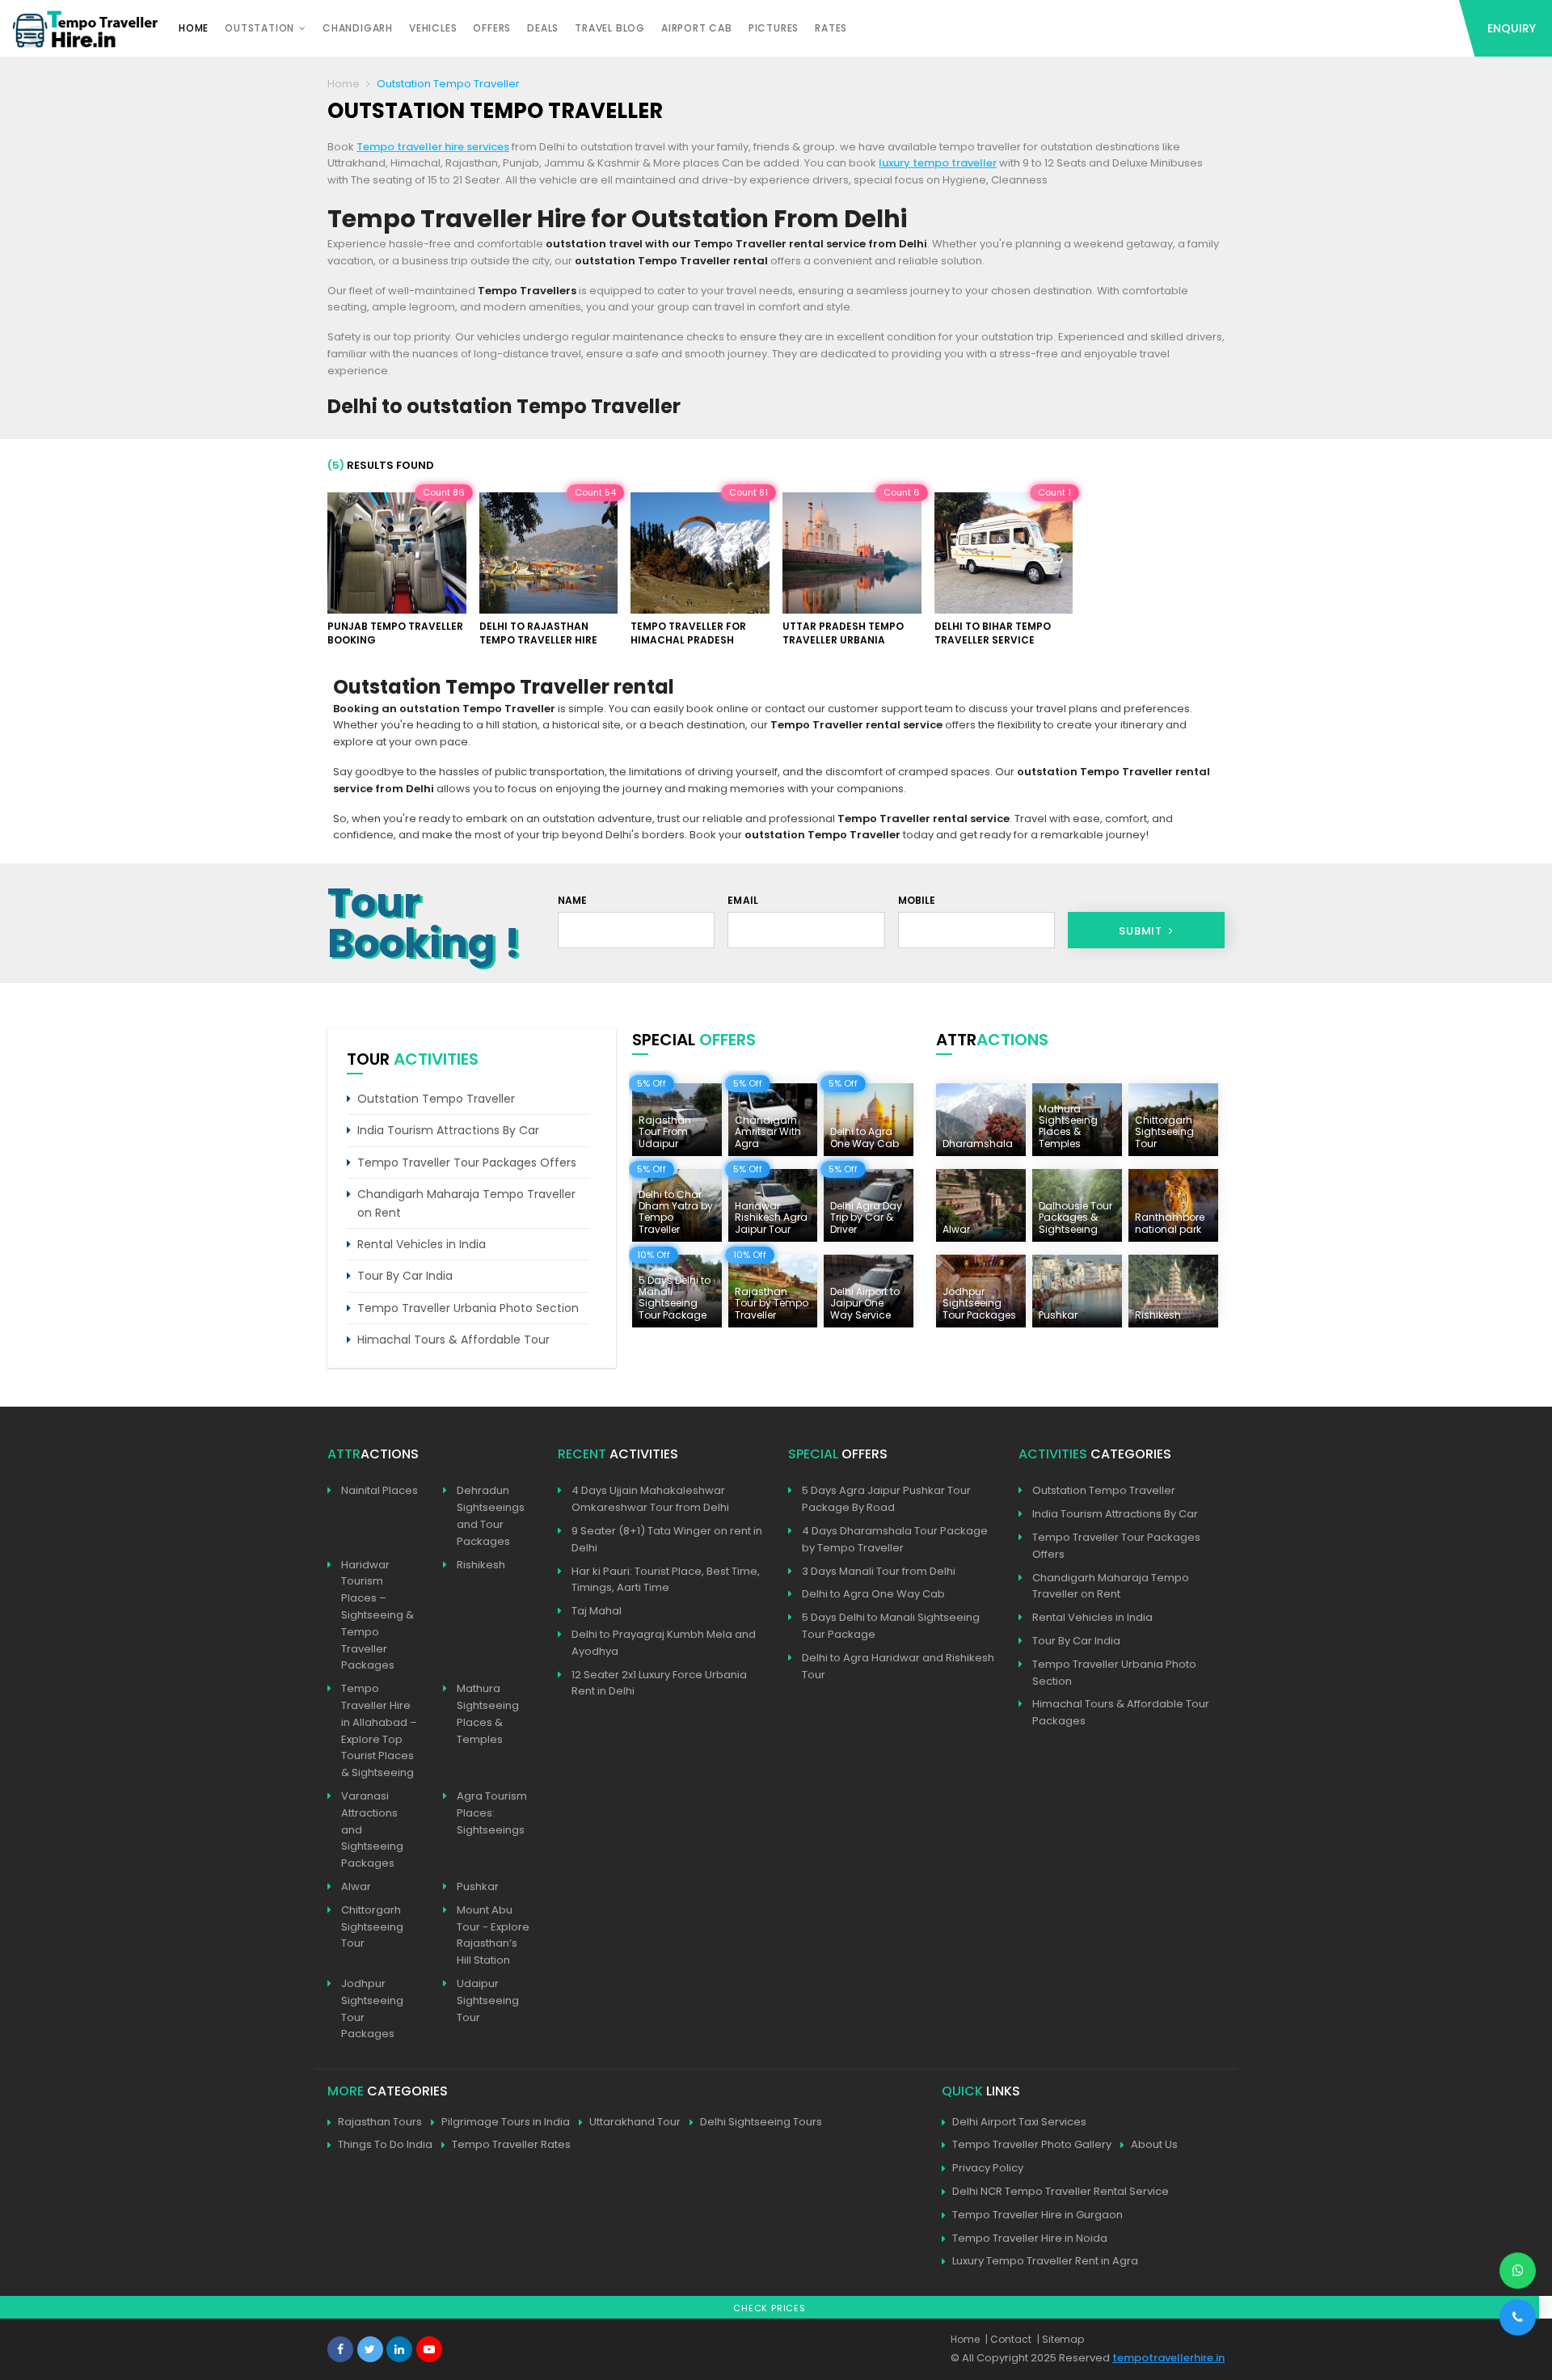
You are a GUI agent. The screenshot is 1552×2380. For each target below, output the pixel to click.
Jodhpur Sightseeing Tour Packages (372, 2009)
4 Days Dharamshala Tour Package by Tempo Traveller (895, 1539)
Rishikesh (481, 1565)
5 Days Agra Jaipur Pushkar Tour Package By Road (886, 1499)
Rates (831, 28)
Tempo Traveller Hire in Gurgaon (1037, 2215)
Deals (543, 28)
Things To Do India (385, 2144)
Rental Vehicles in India (422, 1244)
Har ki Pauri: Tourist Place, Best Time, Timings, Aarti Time (666, 1580)
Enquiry (1512, 28)
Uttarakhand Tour (635, 2122)
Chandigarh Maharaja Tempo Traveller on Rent (466, 1203)
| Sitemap (1061, 2339)
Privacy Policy (988, 2168)
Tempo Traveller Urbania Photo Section (468, 1308)
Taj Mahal (597, 1611)
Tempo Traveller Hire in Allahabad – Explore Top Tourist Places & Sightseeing (379, 1730)
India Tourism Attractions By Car (448, 1130)
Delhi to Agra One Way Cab (873, 1594)
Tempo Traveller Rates (511, 2144)
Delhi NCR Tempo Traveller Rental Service (1061, 2191)
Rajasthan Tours (380, 2122)
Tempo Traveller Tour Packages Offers (467, 1163)
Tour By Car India (405, 1276)
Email (743, 900)
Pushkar (478, 1886)
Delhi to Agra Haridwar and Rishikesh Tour (898, 1666)
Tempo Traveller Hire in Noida (1030, 2238)
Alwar (356, 1886)
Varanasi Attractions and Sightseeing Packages (372, 1829)
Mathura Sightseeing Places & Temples (488, 1713)
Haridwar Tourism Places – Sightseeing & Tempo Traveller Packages (377, 1615)
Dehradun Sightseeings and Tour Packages (491, 1515)
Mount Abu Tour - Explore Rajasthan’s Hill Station (493, 1935)
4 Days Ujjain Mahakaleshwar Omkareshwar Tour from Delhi (650, 1499)
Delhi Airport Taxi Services (1019, 2122)
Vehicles (433, 28)
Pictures (774, 28)
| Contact (1008, 2339)
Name (573, 900)
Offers (492, 28)
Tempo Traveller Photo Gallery (1032, 2144)
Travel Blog (610, 28)
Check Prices (770, 2308)
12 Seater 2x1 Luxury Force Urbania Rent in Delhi (659, 1683)
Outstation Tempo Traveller (436, 1099)
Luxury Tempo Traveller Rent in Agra (1045, 2261)
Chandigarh (358, 28)
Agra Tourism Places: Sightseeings (492, 1813)
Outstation (259, 28)
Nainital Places (380, 1490)
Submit (1142, 931)
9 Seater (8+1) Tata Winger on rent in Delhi (667, 1539)
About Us (1154, 2144)
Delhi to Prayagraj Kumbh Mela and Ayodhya (664, 1643)
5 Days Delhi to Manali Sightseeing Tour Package (891, 1626)
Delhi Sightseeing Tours (761, 2122)
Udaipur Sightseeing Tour (488, 2000)
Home (194, 28)
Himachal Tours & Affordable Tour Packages (1121, 1712)
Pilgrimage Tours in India (506, 2122)
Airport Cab (697, 28)
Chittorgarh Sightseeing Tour (372, 1927)
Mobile (917, 900)
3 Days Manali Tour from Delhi (879, 1571)
